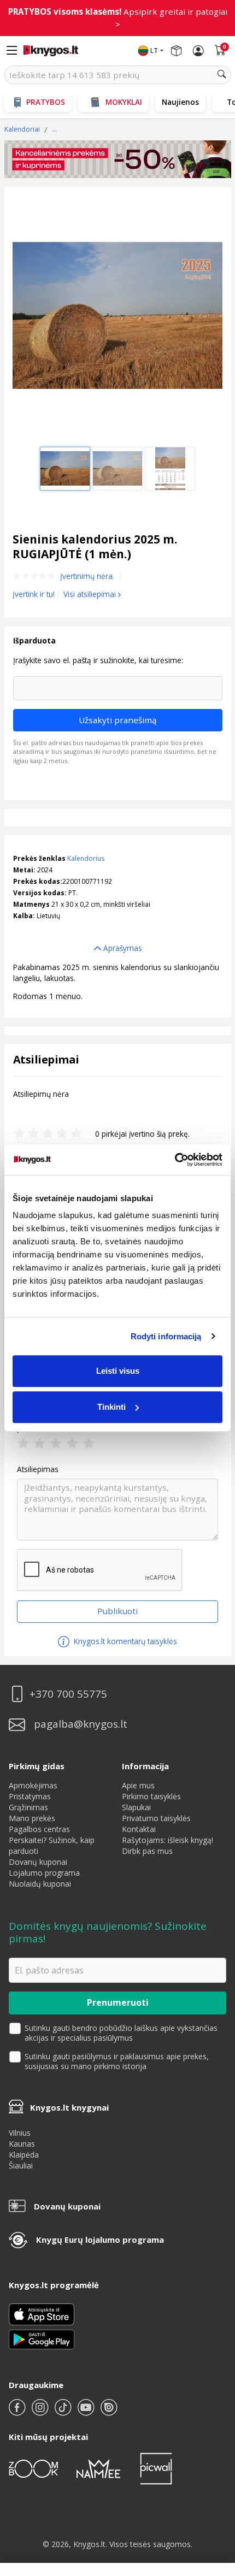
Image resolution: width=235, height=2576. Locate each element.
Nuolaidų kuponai (40, 1884)
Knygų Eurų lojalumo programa (100, 2240)
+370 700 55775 (68, 1694)
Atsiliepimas (38, 1469)
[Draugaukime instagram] (41, 2412)
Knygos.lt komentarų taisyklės (124, 1641)
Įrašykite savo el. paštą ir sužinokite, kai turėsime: (98, 660)
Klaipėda (24, 2155)
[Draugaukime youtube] (87, 2412)
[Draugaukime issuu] (109, 2412)
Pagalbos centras (39, 1829)
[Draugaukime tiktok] (64, 2412)
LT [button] (154, 51)
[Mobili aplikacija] (42, 2339)
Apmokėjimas (33, 1785)
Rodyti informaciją (166, 1336)
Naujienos (180, 102)
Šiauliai (21, 2166)
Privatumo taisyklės (156, 1818)
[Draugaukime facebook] (18, 2412)
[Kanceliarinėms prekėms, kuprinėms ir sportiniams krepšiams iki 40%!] (118, 159)
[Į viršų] (213, 2499)
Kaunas (22, 2144)
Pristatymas (30, 1796)
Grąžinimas (28, 1807)
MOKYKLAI (124, 102)
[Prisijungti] (198, 51)
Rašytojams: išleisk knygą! (168, 1840)
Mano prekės (32, 1818)
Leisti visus (118, 1371)
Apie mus (138, 1785)
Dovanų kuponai (38, 1862)
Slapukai (136, 1807)
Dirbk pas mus (147, 1851)
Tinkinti (111, 1407)
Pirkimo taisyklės (151, 1796)
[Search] (222, 75)
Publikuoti (117, 1611)
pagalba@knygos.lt (81, 1724)
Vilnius (20, 2133)
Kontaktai (139, 1829)
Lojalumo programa (44, 1873)
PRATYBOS (46, 102)
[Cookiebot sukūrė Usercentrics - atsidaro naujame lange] (175, 1160)
